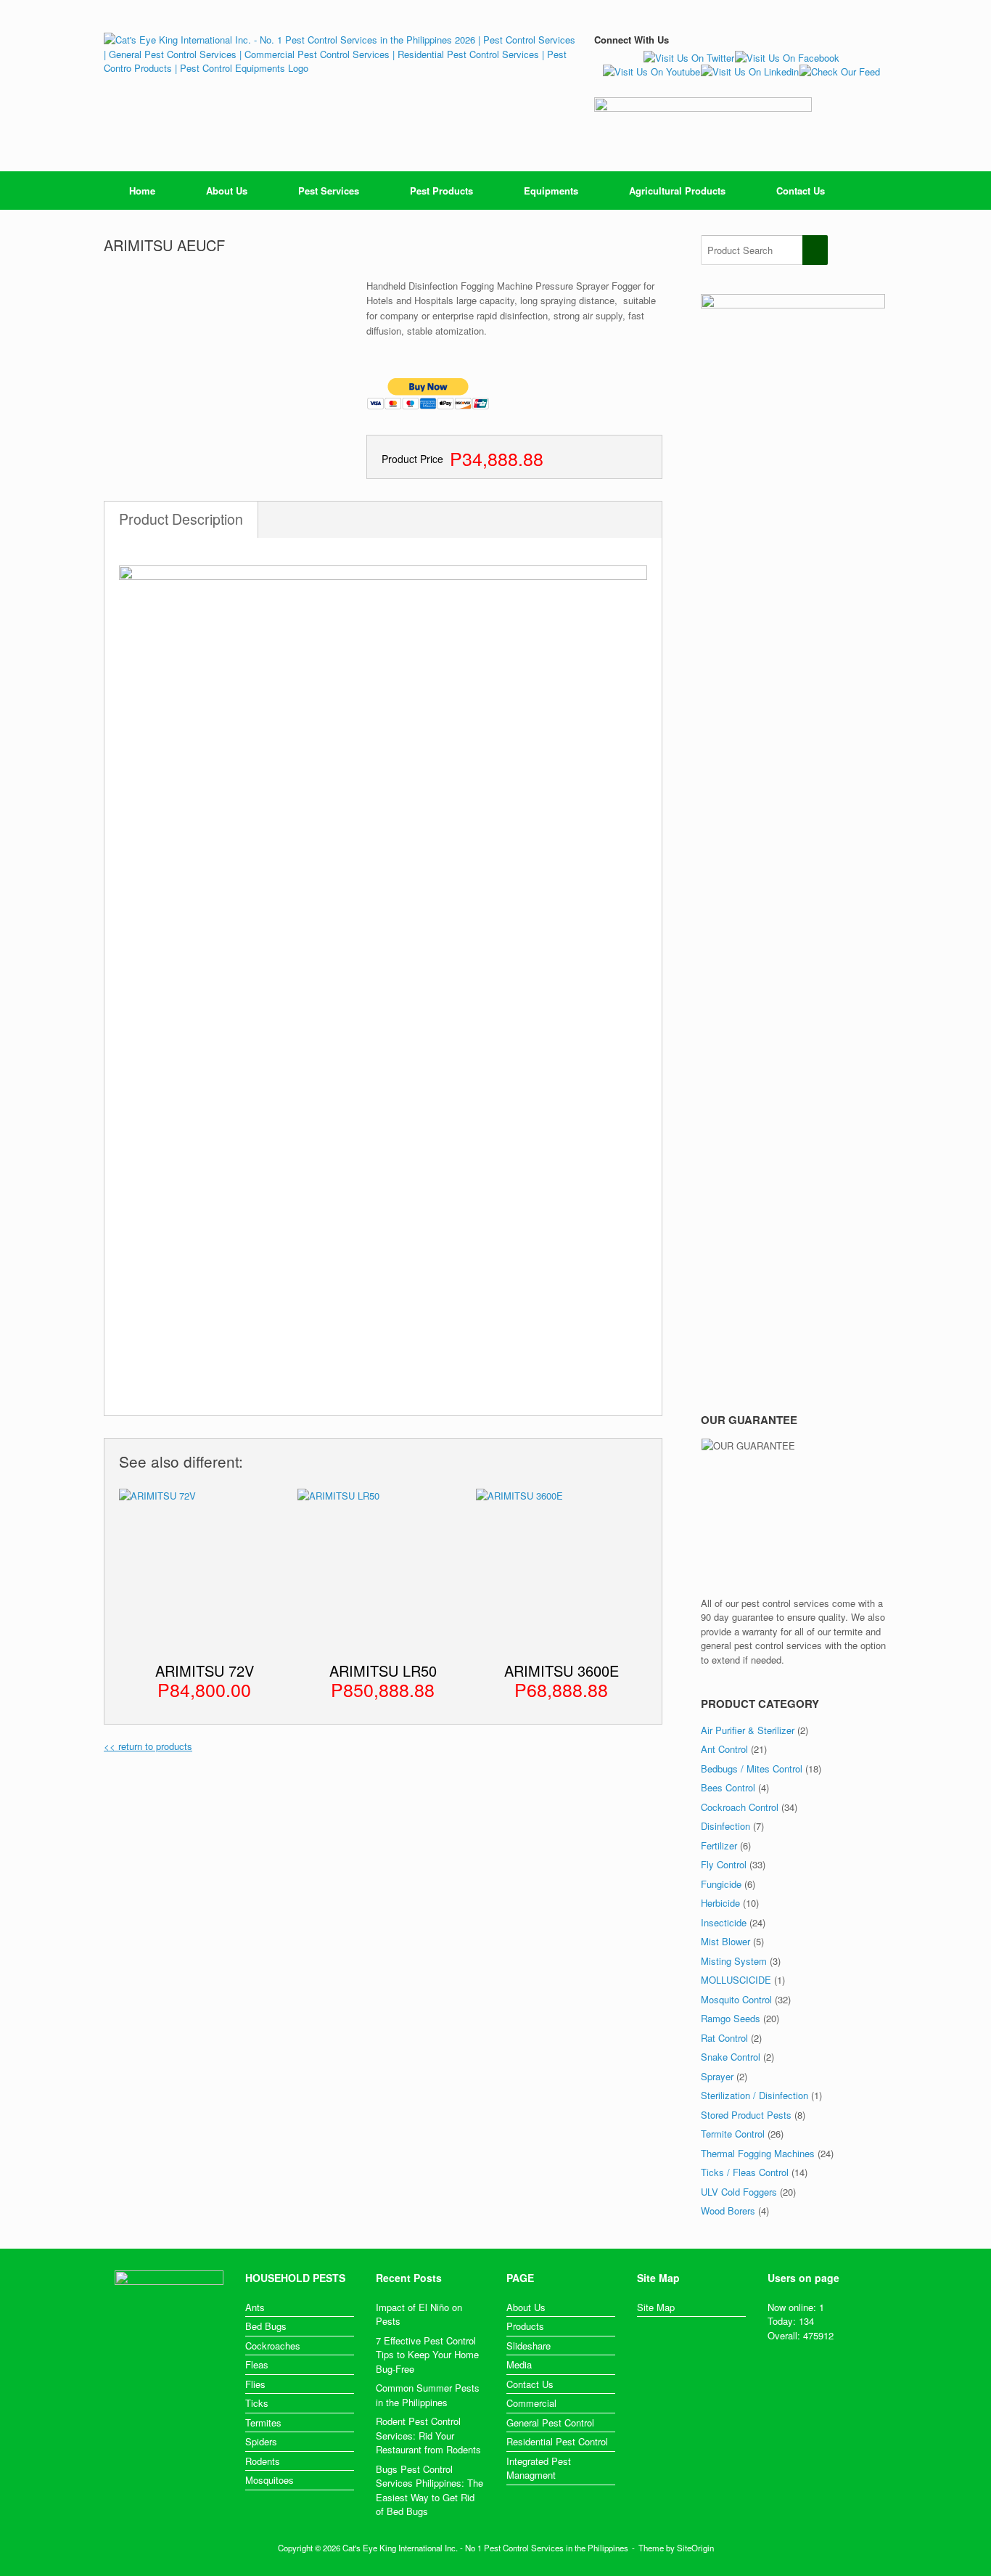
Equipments (551, 191)
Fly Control (724, 1864)
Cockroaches (273, 2346)
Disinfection (725, 1826)
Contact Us (801, 191)
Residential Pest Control (557, 2441)
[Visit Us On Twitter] (688, 58)
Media (519, 2364)
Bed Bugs (266, 2326)
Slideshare (529, 2346)
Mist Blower (725, 1941)
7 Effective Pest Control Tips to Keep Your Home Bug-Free (427, 2355)
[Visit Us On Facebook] (787, 58)
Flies (255, 2384)
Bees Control (728, 1787)
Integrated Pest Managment (539, 2468)
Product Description (181, 519)
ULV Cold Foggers (739, 2192)
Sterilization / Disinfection (754, 2095)
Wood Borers (728, 2211)
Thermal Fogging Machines (758, 2153)
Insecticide (724, 1922)
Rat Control (724, 2038)
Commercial (531, 2403)
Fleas (257, 2364)
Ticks (257, 2403)
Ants (255, 2307)
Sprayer (717, 2076)
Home (142, 191)
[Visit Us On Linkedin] (749, 71)
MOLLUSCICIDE (736, 1980)
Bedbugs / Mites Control (752, 1769)
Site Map (656, 2307)
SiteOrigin (695, 2548)
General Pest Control (550, 2422)
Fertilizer (719, 1845)
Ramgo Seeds (731, 2018)
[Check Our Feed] (839, 71)
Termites (263, 2422)
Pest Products (441, 191)
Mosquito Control (736, 1999)
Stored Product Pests (746, 2115)
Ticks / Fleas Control (745, 2172)
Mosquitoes (270, 2480)
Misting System (734, 1961)
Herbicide (720, 1903)
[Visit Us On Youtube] (651, 71)
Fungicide (721, 1884)
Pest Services (329, 191)
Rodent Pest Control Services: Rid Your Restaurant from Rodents (428, 2435)
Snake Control (731, 2057)
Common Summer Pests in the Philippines (428, 2395)
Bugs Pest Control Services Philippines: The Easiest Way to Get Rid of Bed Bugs (429, 2490)
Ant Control (724, 1749)
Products (525, 2326)
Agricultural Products (677, 191)
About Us (227, 191)
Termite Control (733, 2134)
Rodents (263, 2461)
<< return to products (148, 1746)
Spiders (261, 2441)
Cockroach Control (740, 1807)
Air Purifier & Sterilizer (748, 1730)
